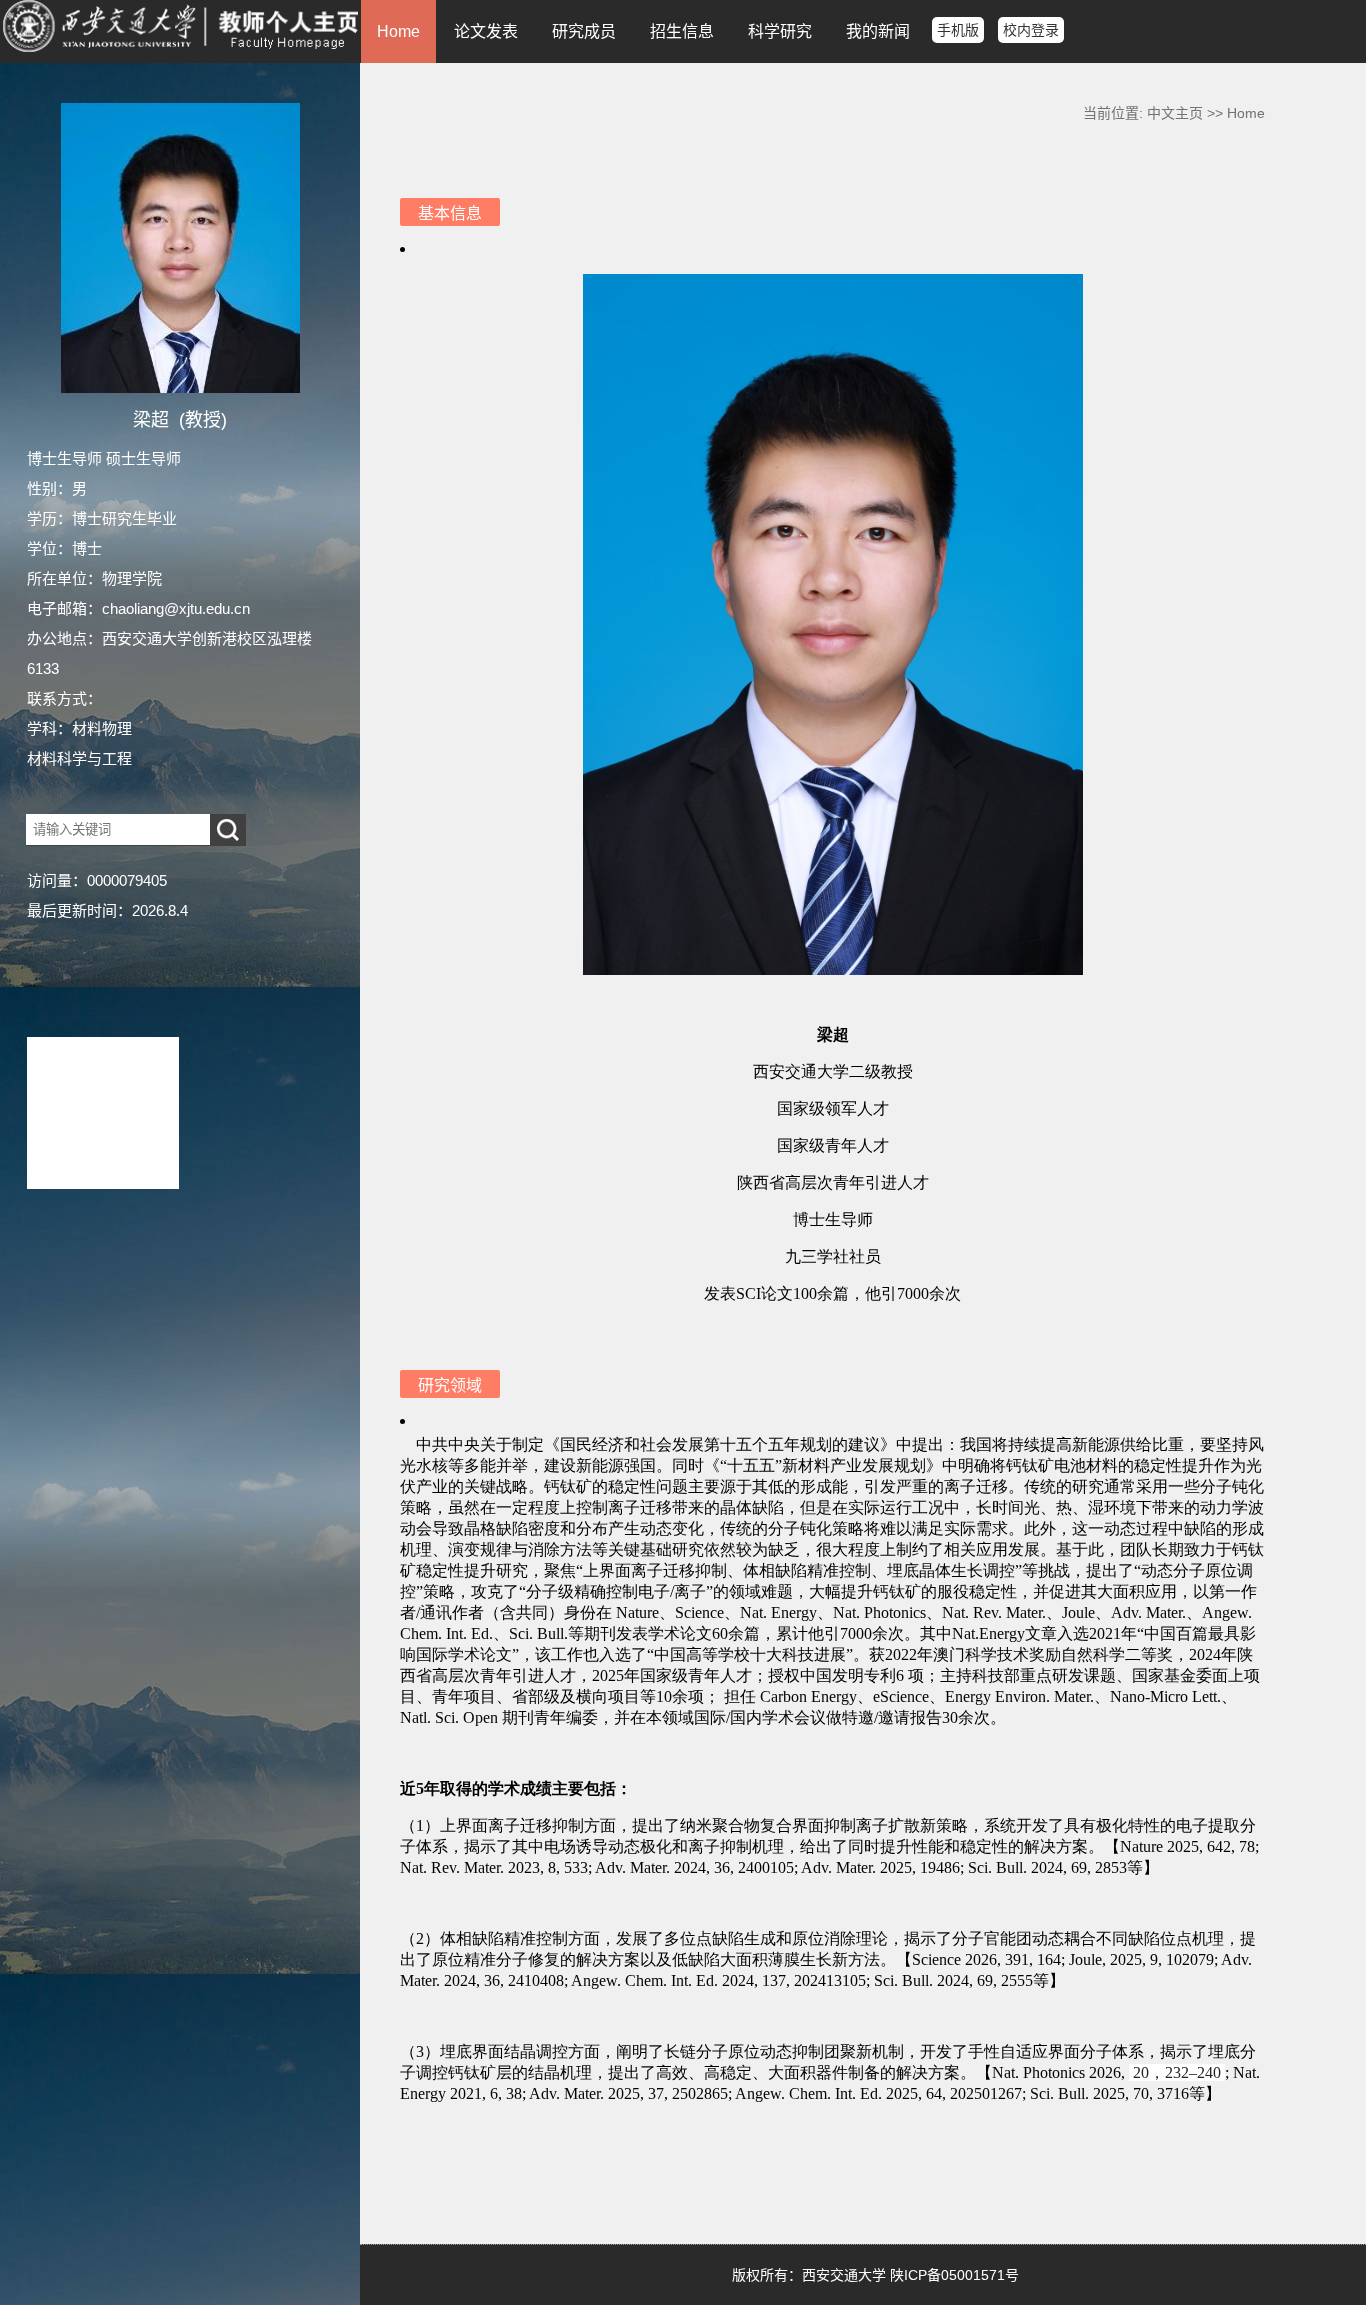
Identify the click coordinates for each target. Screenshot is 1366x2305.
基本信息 (450, 213)
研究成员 (584, 31)
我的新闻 (878, 31)
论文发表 (486, 31)
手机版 (958, 30)
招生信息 (682, 31)
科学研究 (780, 31)
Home (398, 31)
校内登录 (1031, 30)
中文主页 (1175, 113)
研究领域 (450, 1385)
